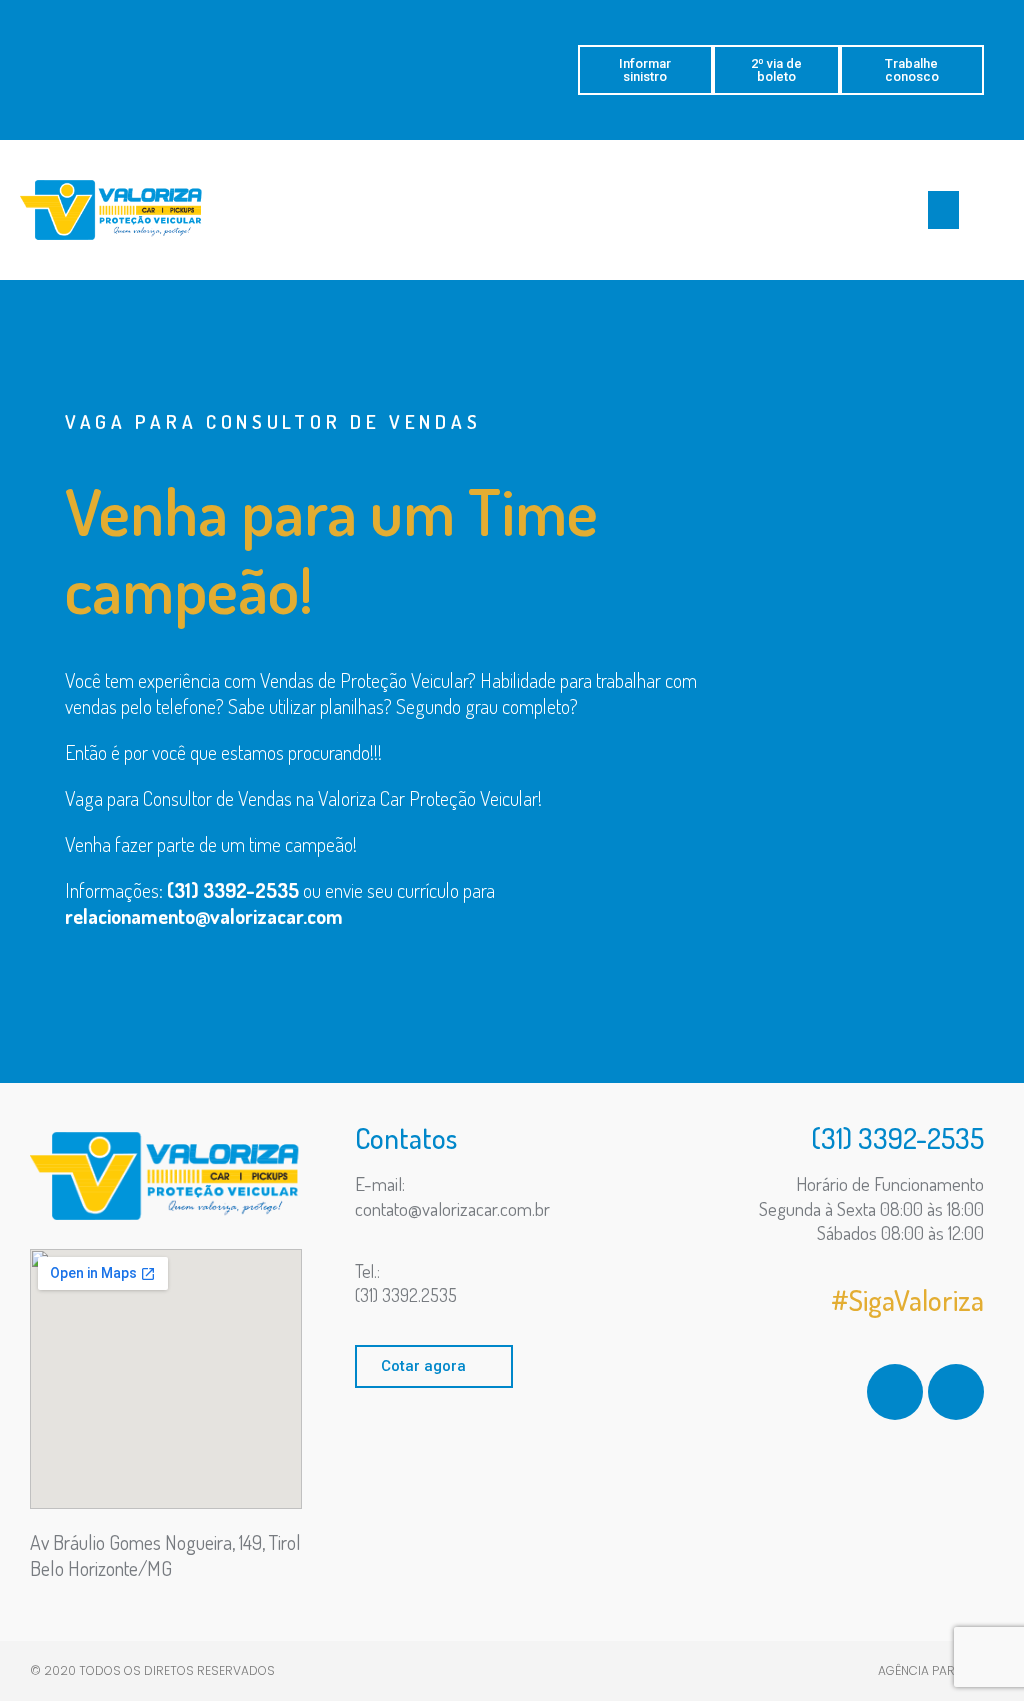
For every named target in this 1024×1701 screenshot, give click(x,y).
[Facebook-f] (895, 1392)
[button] (645, 70)
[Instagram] (956, 1392)
